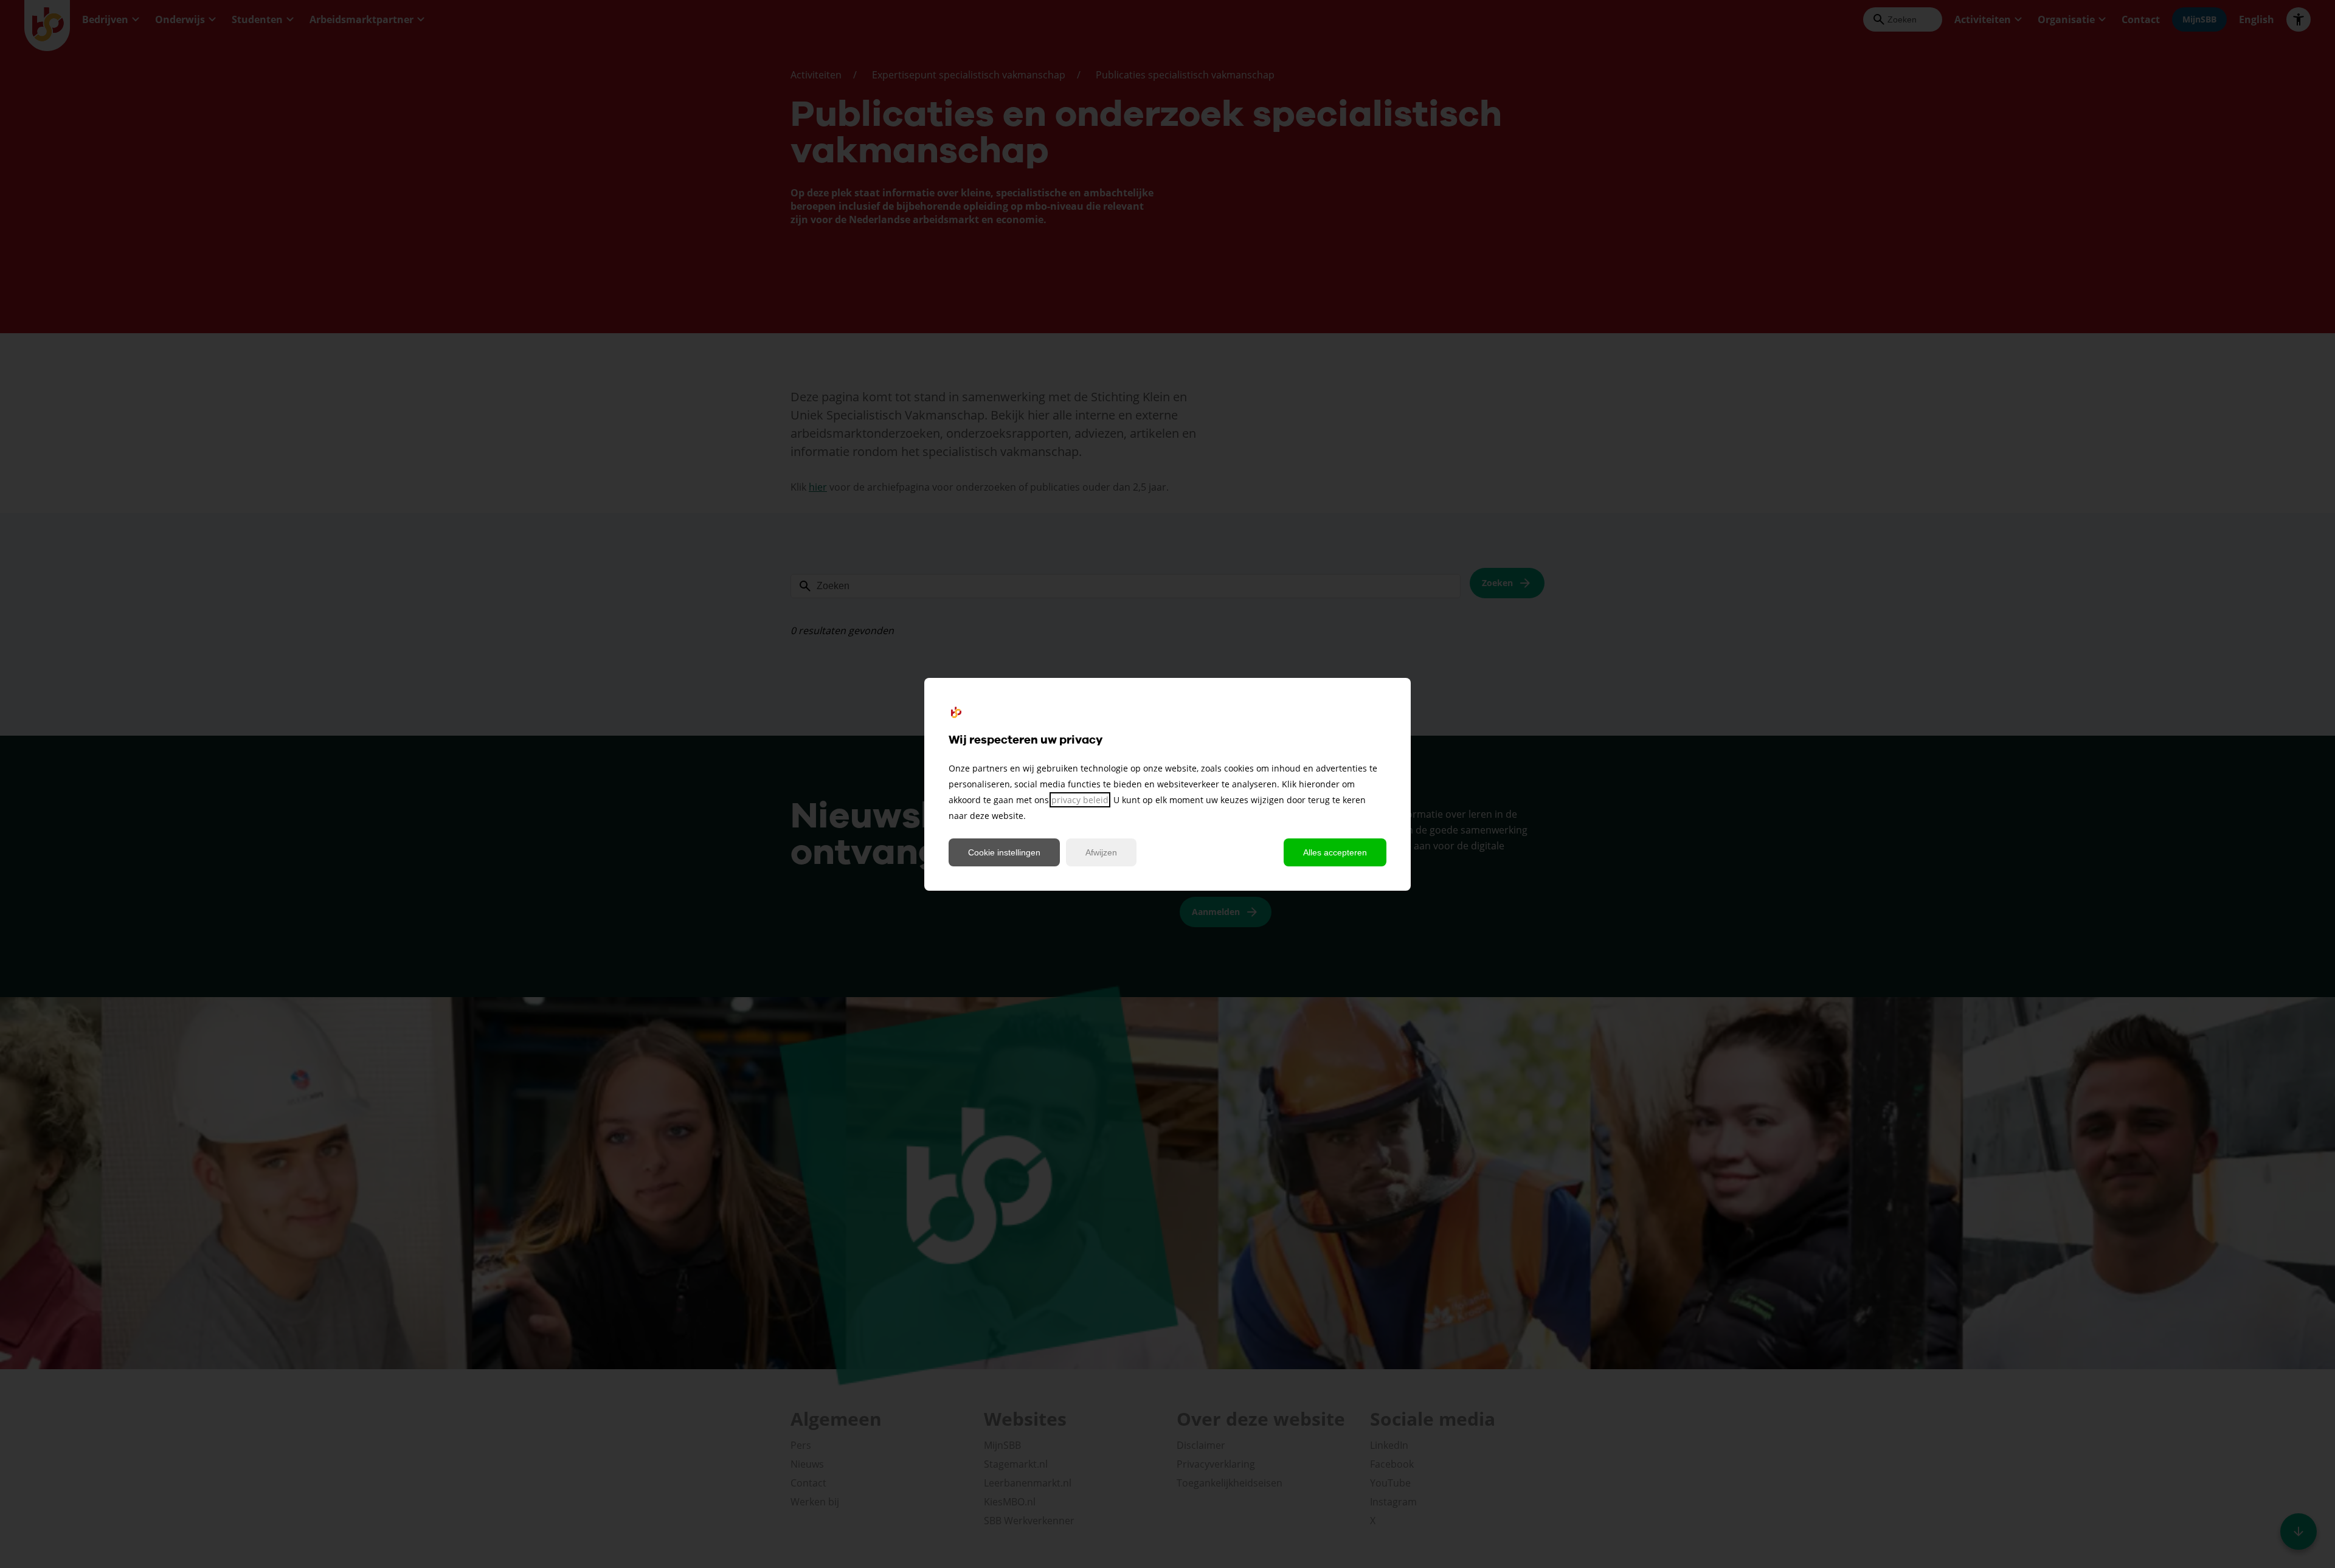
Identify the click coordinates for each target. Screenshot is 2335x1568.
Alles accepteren (1335, 852)
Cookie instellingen (1004, 852)
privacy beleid (1080, 800)
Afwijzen (1101, 852)
